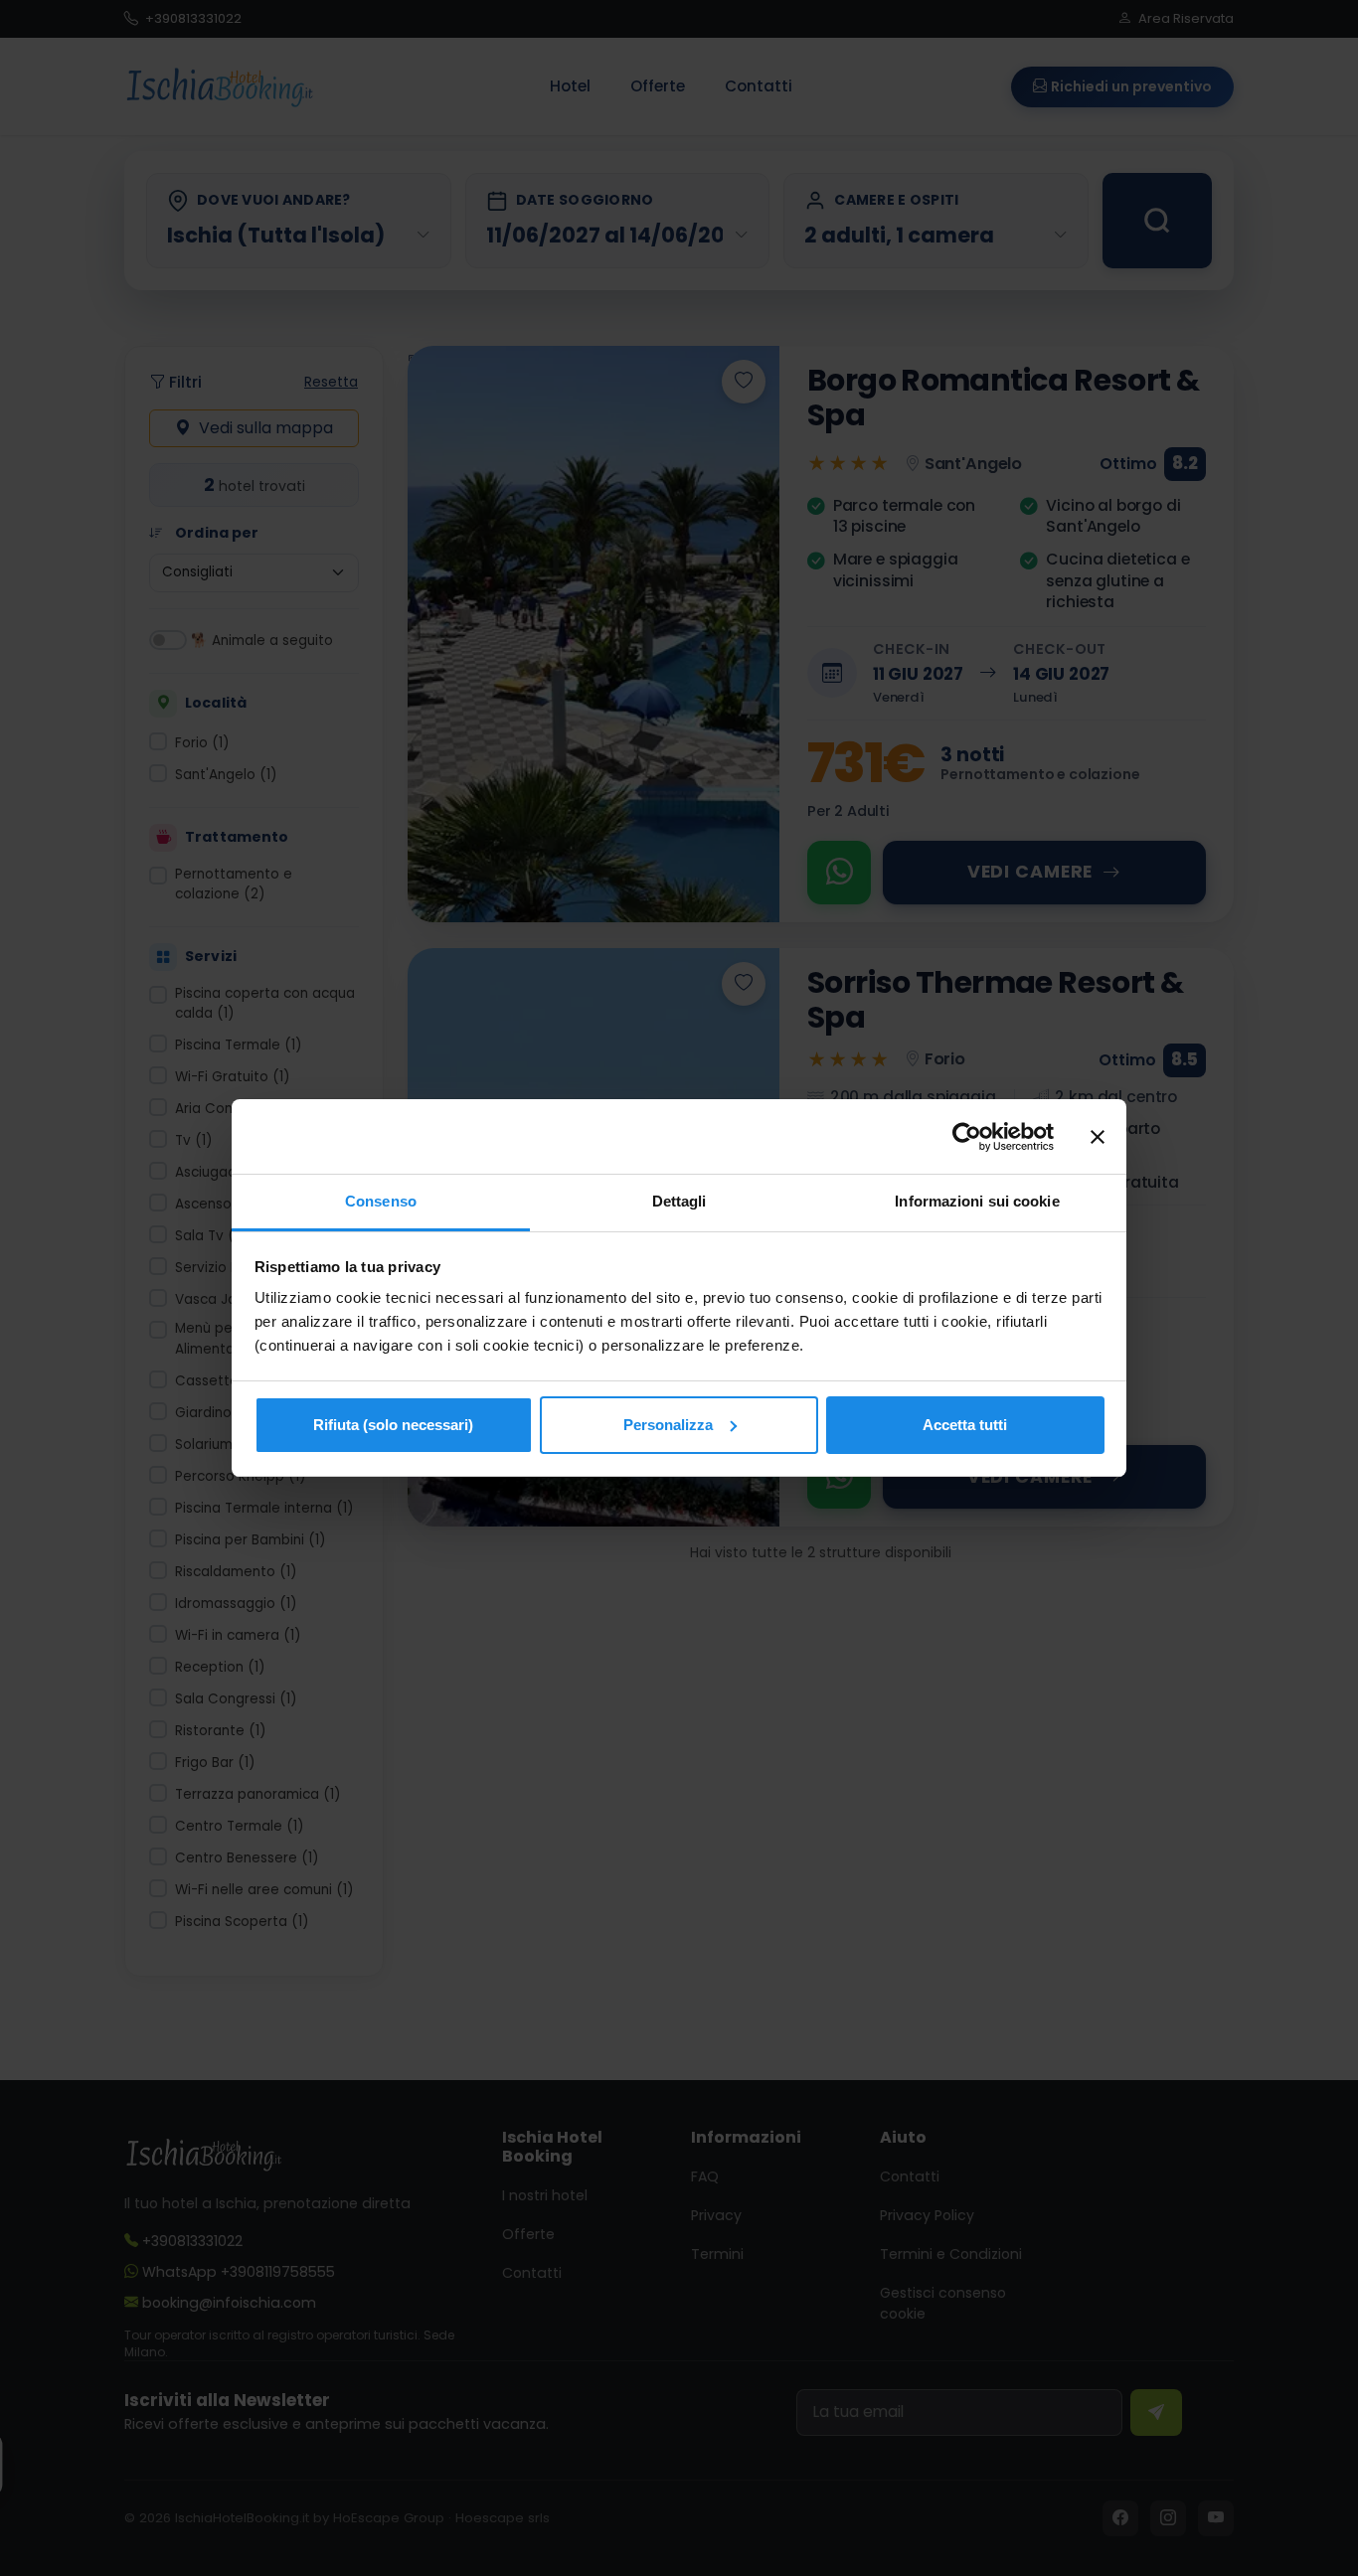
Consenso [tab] (381, 1201)
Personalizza (668, 1425)
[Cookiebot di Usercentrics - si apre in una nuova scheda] (967, 1137)
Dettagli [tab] (679, 1201)
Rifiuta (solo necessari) (393, 1425)
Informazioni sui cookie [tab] (977, 1201)
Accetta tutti (965, 1425)
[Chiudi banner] (1098, 1137)
